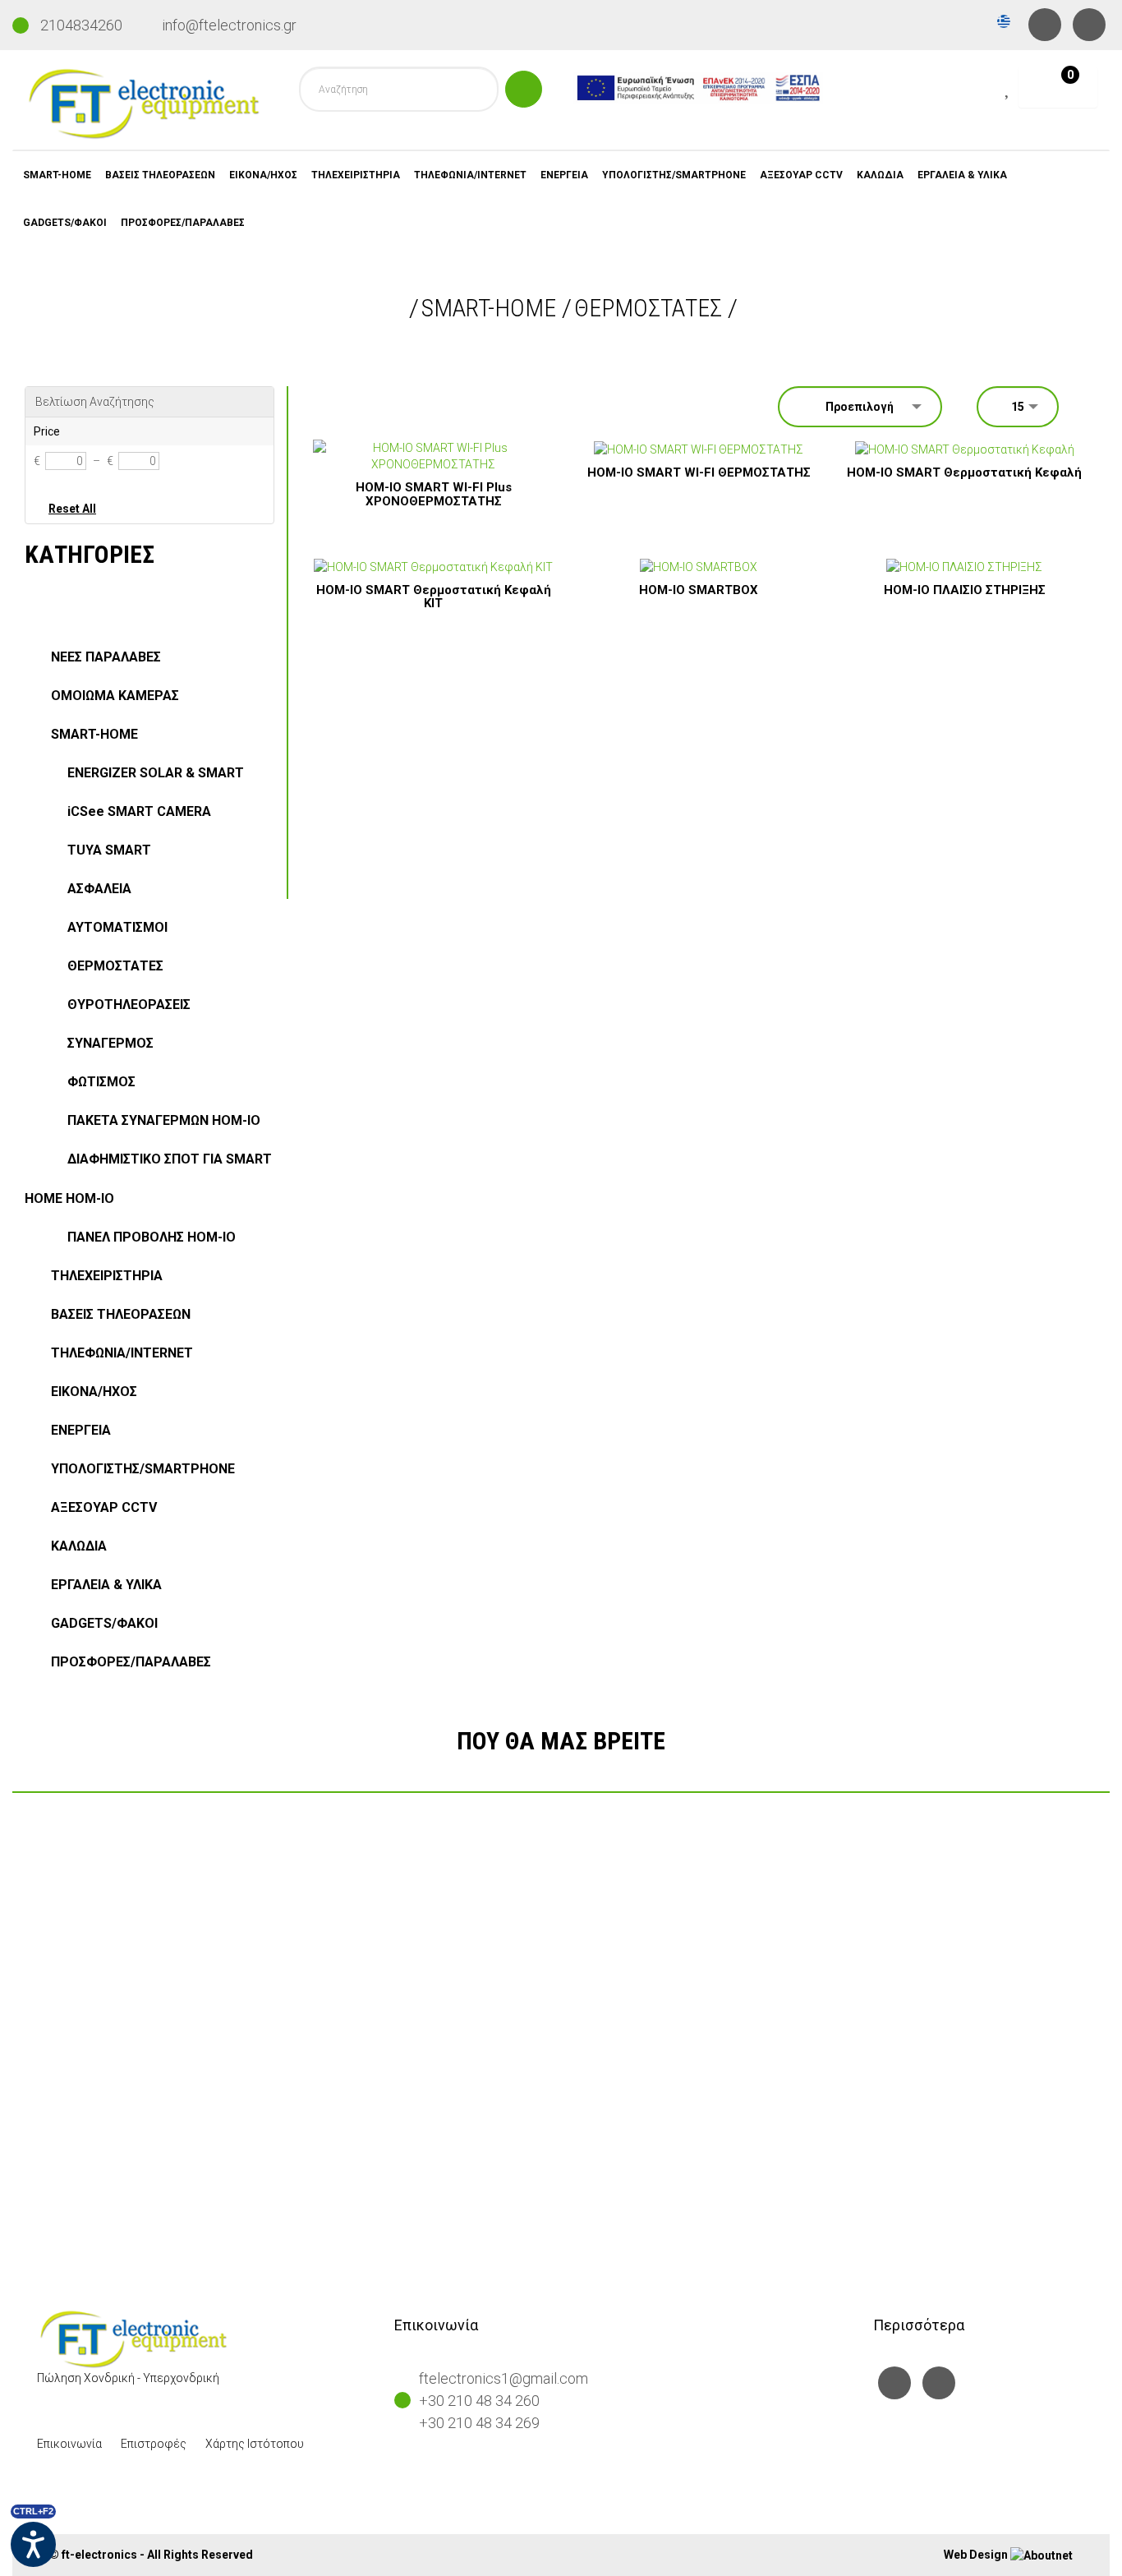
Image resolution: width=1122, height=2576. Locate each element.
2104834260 (81, 25)
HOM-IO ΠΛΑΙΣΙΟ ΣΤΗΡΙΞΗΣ (965, 590)
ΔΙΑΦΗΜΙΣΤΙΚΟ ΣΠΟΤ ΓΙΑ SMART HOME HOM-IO (148, 1179)
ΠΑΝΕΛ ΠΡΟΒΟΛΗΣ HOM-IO (152, 1237)
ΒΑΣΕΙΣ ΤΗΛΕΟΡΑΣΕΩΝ (160, 175)
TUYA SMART (109, 850)
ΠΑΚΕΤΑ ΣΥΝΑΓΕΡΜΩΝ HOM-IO (164, 1120)
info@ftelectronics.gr (229, 25)
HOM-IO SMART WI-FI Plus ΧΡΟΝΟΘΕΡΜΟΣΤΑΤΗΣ (434, 494)
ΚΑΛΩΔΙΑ (880, 175)
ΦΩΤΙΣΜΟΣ (101, 1082)
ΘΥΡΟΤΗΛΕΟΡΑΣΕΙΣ (129, 1005)
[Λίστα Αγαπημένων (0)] (1009, 90)
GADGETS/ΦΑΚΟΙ (65, 223)
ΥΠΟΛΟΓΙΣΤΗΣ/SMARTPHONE (674, 175)
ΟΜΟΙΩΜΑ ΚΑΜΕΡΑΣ (115, 696)
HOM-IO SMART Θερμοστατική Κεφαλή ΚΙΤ (434, 597)
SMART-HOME (57, 175)
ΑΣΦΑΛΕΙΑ (99, 889)
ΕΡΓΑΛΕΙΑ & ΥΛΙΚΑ (962, 175)
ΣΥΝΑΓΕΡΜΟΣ (110, 1043)
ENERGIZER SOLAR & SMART (156, 773)
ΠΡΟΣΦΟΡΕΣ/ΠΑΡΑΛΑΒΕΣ (183, 223)
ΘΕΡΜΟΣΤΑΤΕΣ (648, 308)
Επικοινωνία (69, 2444)
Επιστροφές (154, 2444)
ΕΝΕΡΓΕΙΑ (564, 175)
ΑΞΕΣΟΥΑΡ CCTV (801, 175)
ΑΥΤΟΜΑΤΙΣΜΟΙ (117, 927)
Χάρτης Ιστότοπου (255, 2444)
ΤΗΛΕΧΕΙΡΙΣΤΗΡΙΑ (356, 175)
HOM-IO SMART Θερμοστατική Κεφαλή (964, 472)
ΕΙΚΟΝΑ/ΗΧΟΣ (263, 175)
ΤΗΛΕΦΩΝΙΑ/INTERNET (470, 175)
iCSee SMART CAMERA (139, 811)
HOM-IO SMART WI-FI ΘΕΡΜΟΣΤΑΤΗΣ (699, 472)
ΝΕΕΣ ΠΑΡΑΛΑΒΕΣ (106, 657)
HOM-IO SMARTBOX (699, 590)
